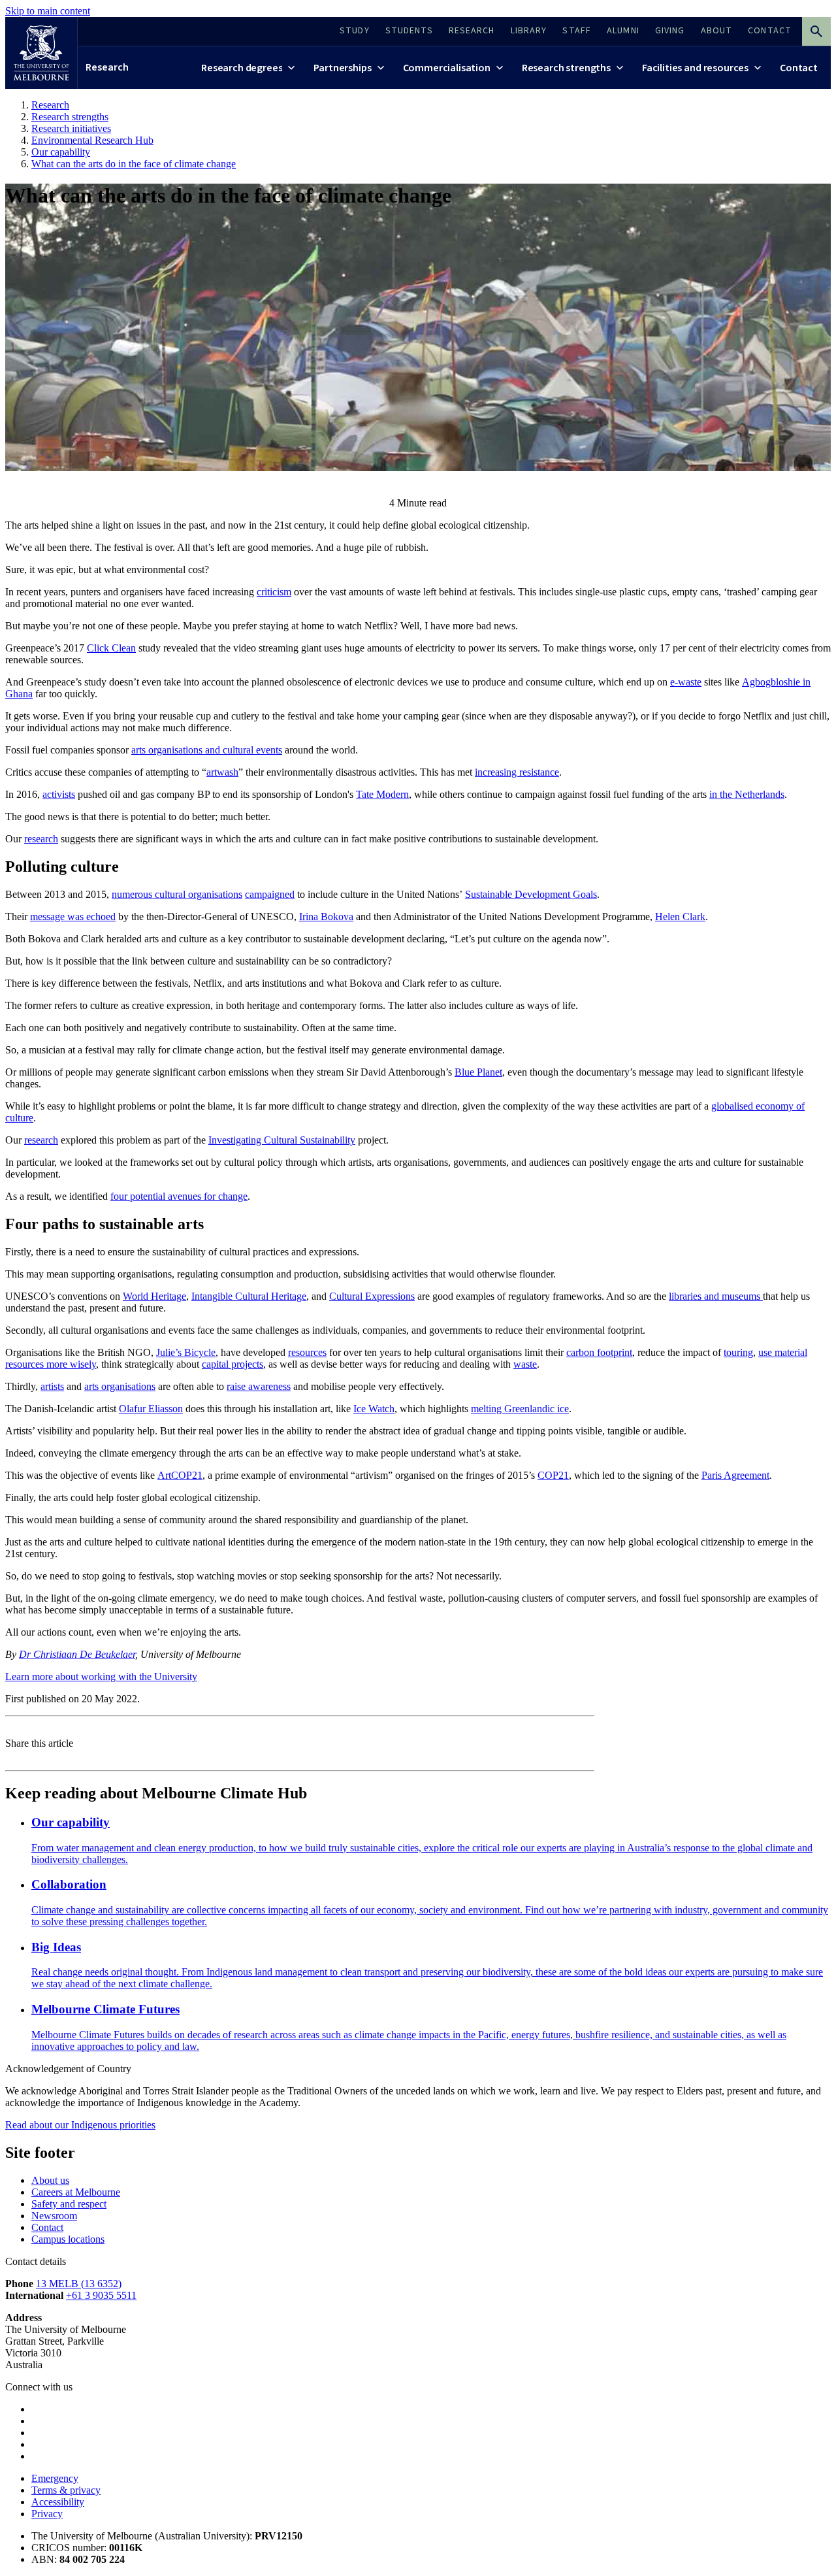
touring (738, 1352)
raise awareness (259, 1386)
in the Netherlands (747, 794)
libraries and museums (716, 1296)
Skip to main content (48, 11)
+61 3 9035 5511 (101, 2295)
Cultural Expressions (372, 1296)
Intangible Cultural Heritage (249, 1296)
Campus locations (68, 2239)
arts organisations (120, 1386)
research (41, 839)
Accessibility (58, 2502)
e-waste (686, 682)
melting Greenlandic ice (520, 1409)
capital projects (233, 1364)
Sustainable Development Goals (531, 894)
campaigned (270, 894)
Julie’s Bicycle (186, 1352)
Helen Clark (680, 916)
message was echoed (73, 916)
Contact (47, 2227)
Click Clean (111, 648)
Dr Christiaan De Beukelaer (77, 1654)
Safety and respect (69, 2204)
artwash (222, 772)
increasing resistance (517, 772)
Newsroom (54, 2216)
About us (50, 2180)
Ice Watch (374, 1409)
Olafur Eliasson (151, 1409)
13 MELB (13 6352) (79, 2284)
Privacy (47, 2514)
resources (307, 1352)
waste (525, 1364)
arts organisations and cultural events (207, 750)
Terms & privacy (66, 2490)
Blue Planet (478, 1072)
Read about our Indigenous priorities (80, 2125)
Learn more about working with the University (101, 1676)
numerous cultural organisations (177, 894)
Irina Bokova (326, 916)
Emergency (55, 2478)
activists (59, 794)
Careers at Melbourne (76, 2192)
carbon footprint (599, 1352)
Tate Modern (382, 794)
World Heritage (154, 1296)
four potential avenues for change (179, 1196)
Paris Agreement (735, 1475)
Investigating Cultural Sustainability (282, 1140)
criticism (274, 592)
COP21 (553, 1475)
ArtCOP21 (180, 1475)
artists (52, 1386)
